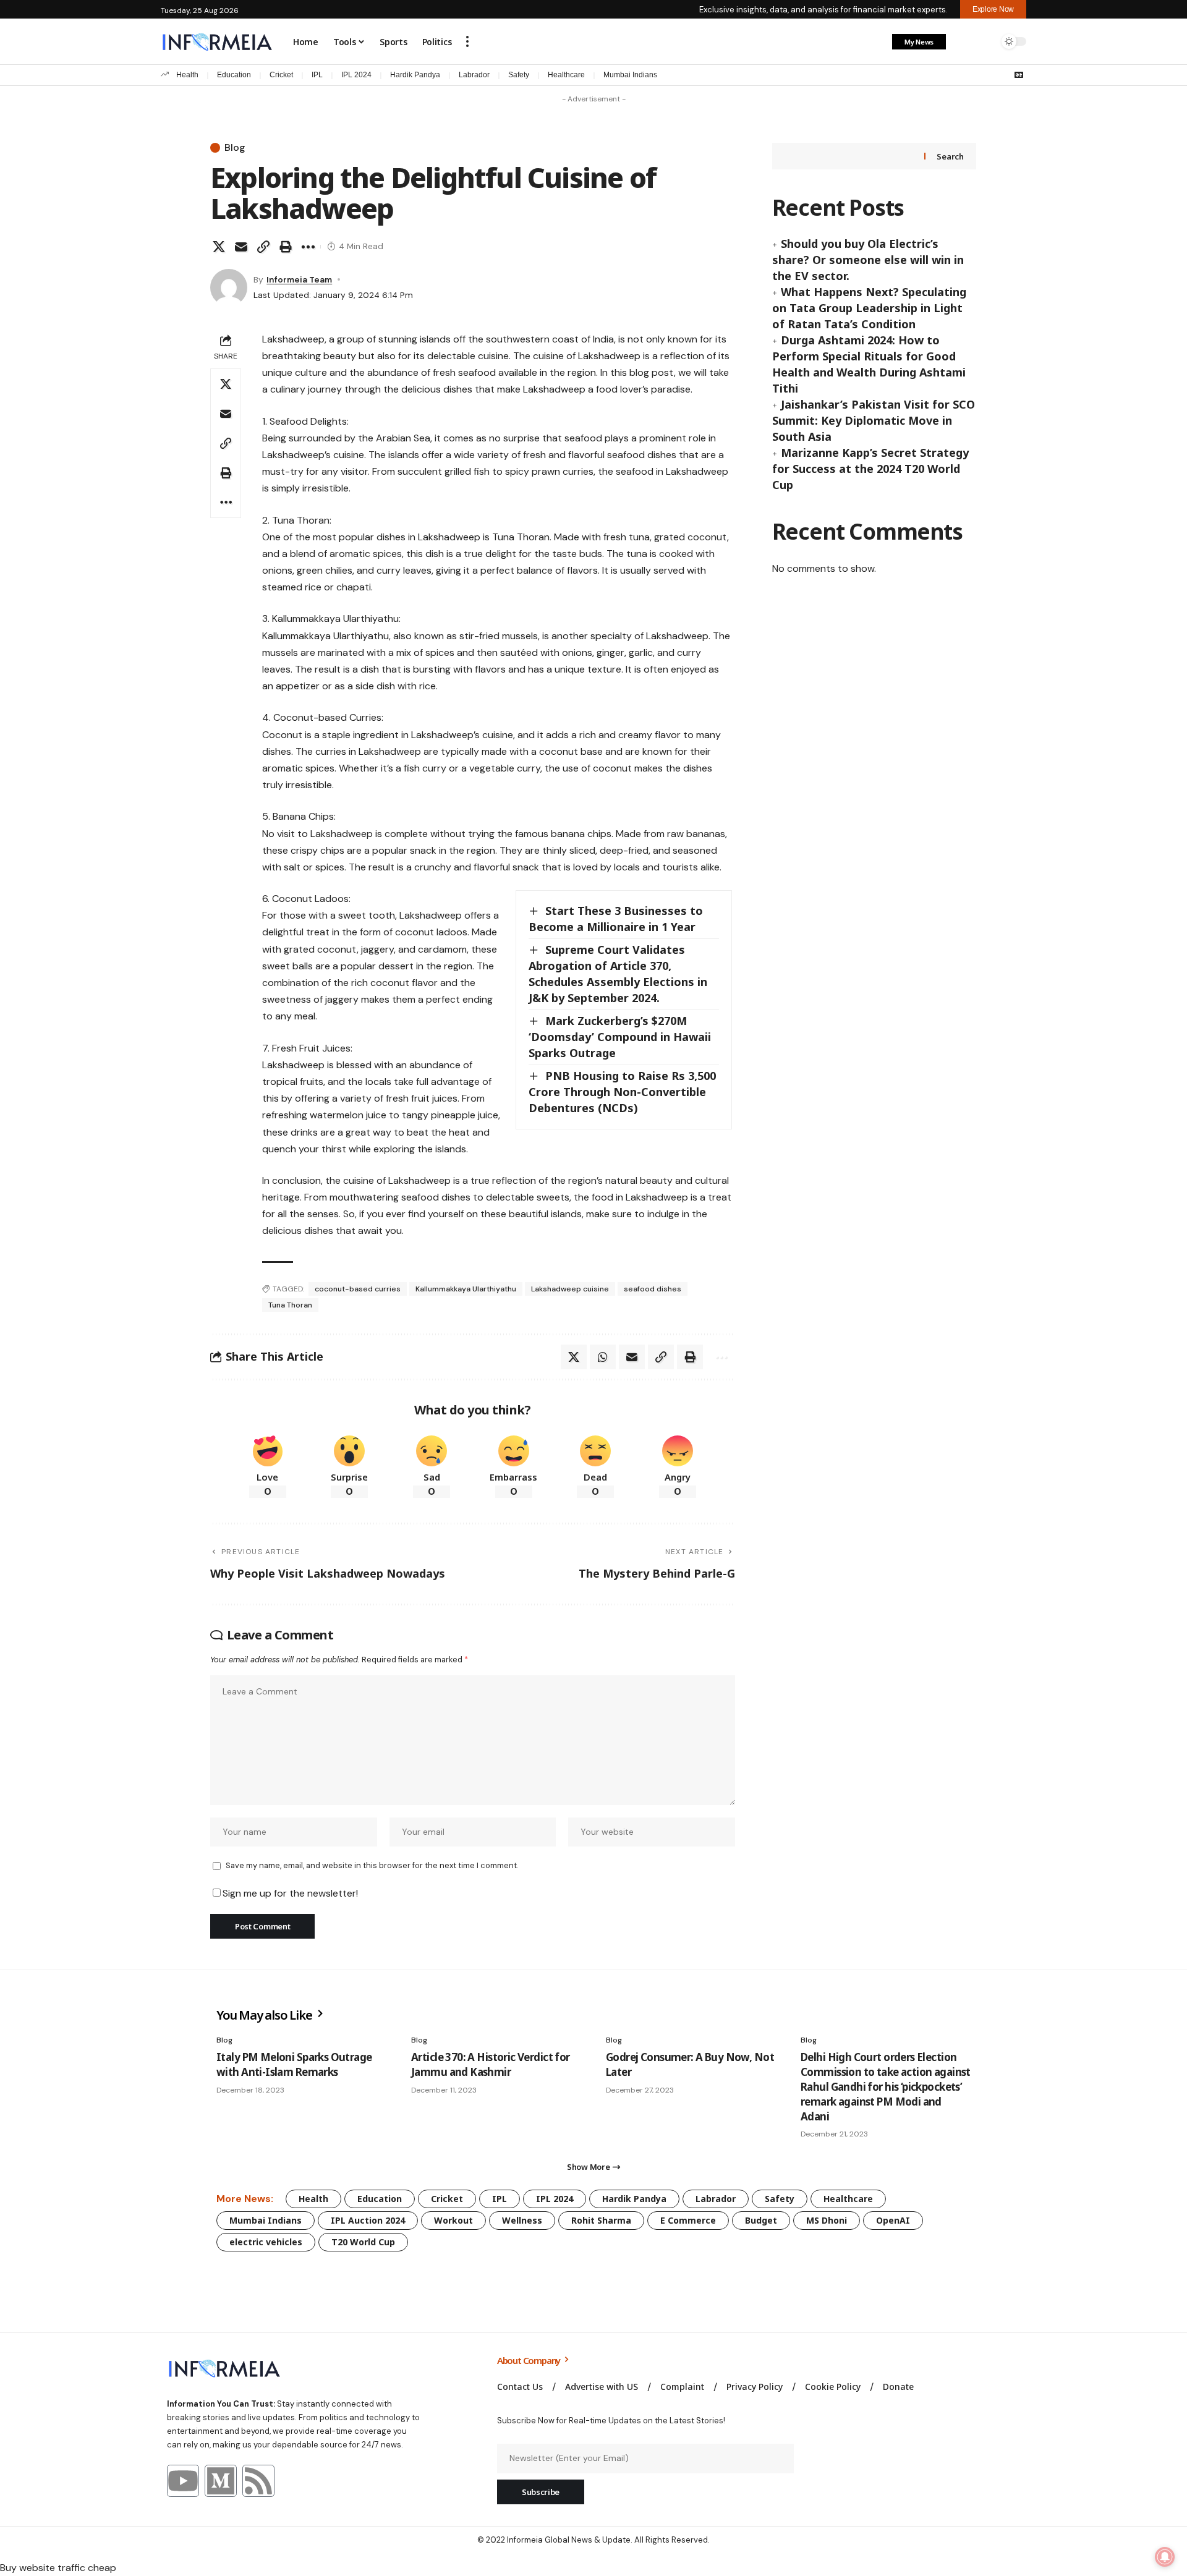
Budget (761, 2220)
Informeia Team (299, 279)
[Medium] (221, 2481)
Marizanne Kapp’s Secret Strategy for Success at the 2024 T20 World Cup (870, 469)
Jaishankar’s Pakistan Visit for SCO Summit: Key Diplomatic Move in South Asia (874, 420)
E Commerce (688, 2220)
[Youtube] (183, 2481)
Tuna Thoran (290, 1305)
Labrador (474, 75)
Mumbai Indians (630, 75)
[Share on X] (219, 247)
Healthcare (566, 75)
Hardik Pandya (415, 75)
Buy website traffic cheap (58, 2568)
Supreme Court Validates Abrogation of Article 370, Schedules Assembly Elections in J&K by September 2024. (618, 974)
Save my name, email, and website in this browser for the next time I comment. (372, 1865)
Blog (235, 148)
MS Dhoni (827, 2220)
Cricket (281, 75)
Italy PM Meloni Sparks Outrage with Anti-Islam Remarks (294, 2064)
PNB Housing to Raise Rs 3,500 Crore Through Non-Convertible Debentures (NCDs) (622, 1092)
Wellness (522, 2220)
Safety (519, 75)
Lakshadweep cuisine (570, 1289)
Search (950, 156)
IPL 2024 (356, 75)
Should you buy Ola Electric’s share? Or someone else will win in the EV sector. (868, 260)
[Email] (241, 247)
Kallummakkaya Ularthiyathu (466, 1289)
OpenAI (893, 2220)
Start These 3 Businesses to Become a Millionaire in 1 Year (616, 919)
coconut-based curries (358, 1289)
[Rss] (258, 2481)
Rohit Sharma (601, 2220)
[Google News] (1019, 75)
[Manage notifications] (1165, 2557)
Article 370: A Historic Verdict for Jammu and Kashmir (491, 2064)
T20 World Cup (363, 2242)
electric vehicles (266, 2242)
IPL (317, 75)
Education (234, 75)
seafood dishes (653, 1289)
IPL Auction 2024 (368, 2220)
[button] (467, 41)
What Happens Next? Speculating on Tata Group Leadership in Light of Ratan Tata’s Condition (869, 308)
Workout (453, 2220)
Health (187, 75)
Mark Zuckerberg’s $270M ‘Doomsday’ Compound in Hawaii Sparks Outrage (620, 1037)
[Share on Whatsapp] (603, 1357)
